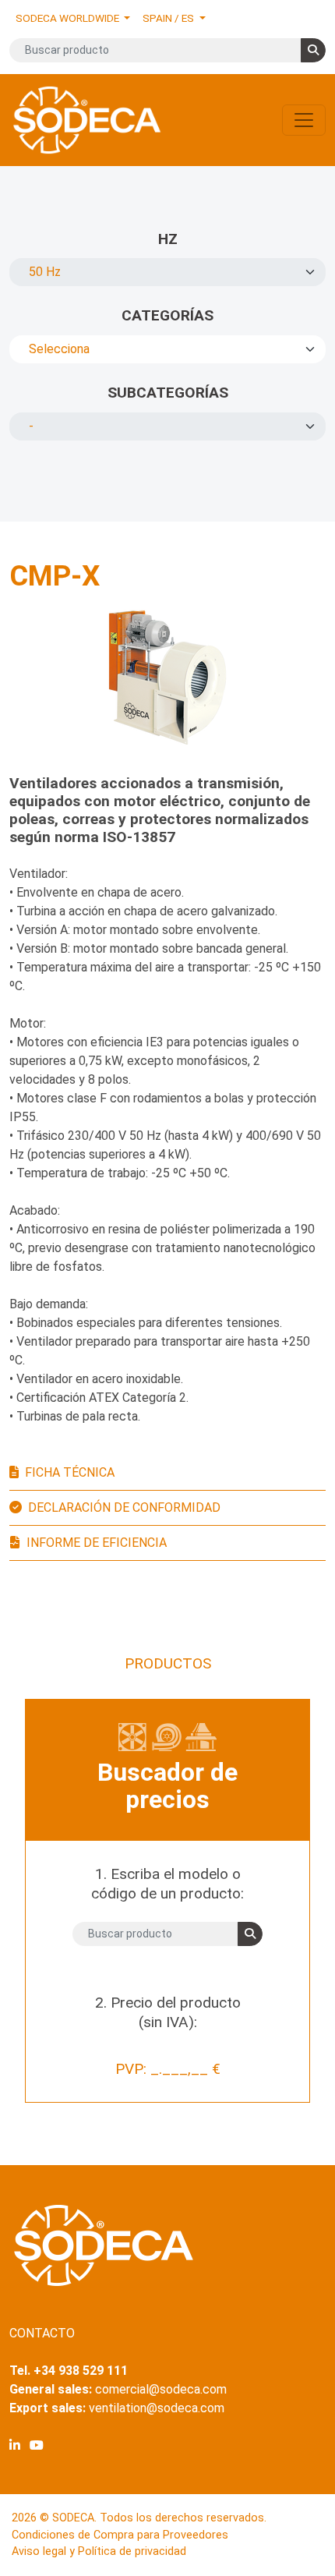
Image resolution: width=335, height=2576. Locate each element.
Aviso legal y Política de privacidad (99, 2551)
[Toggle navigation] (304, 120)
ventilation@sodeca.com (157, 2408)
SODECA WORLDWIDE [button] (69, 18)
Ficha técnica (70, 1472)
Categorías (167, 315)
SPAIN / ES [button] (169, 18)
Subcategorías (168, 393)
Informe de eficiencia (97, 1543)
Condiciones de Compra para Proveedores (120, 2535)
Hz (168, 239)
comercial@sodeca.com (161, 2389)
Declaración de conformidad (124, 1507)
